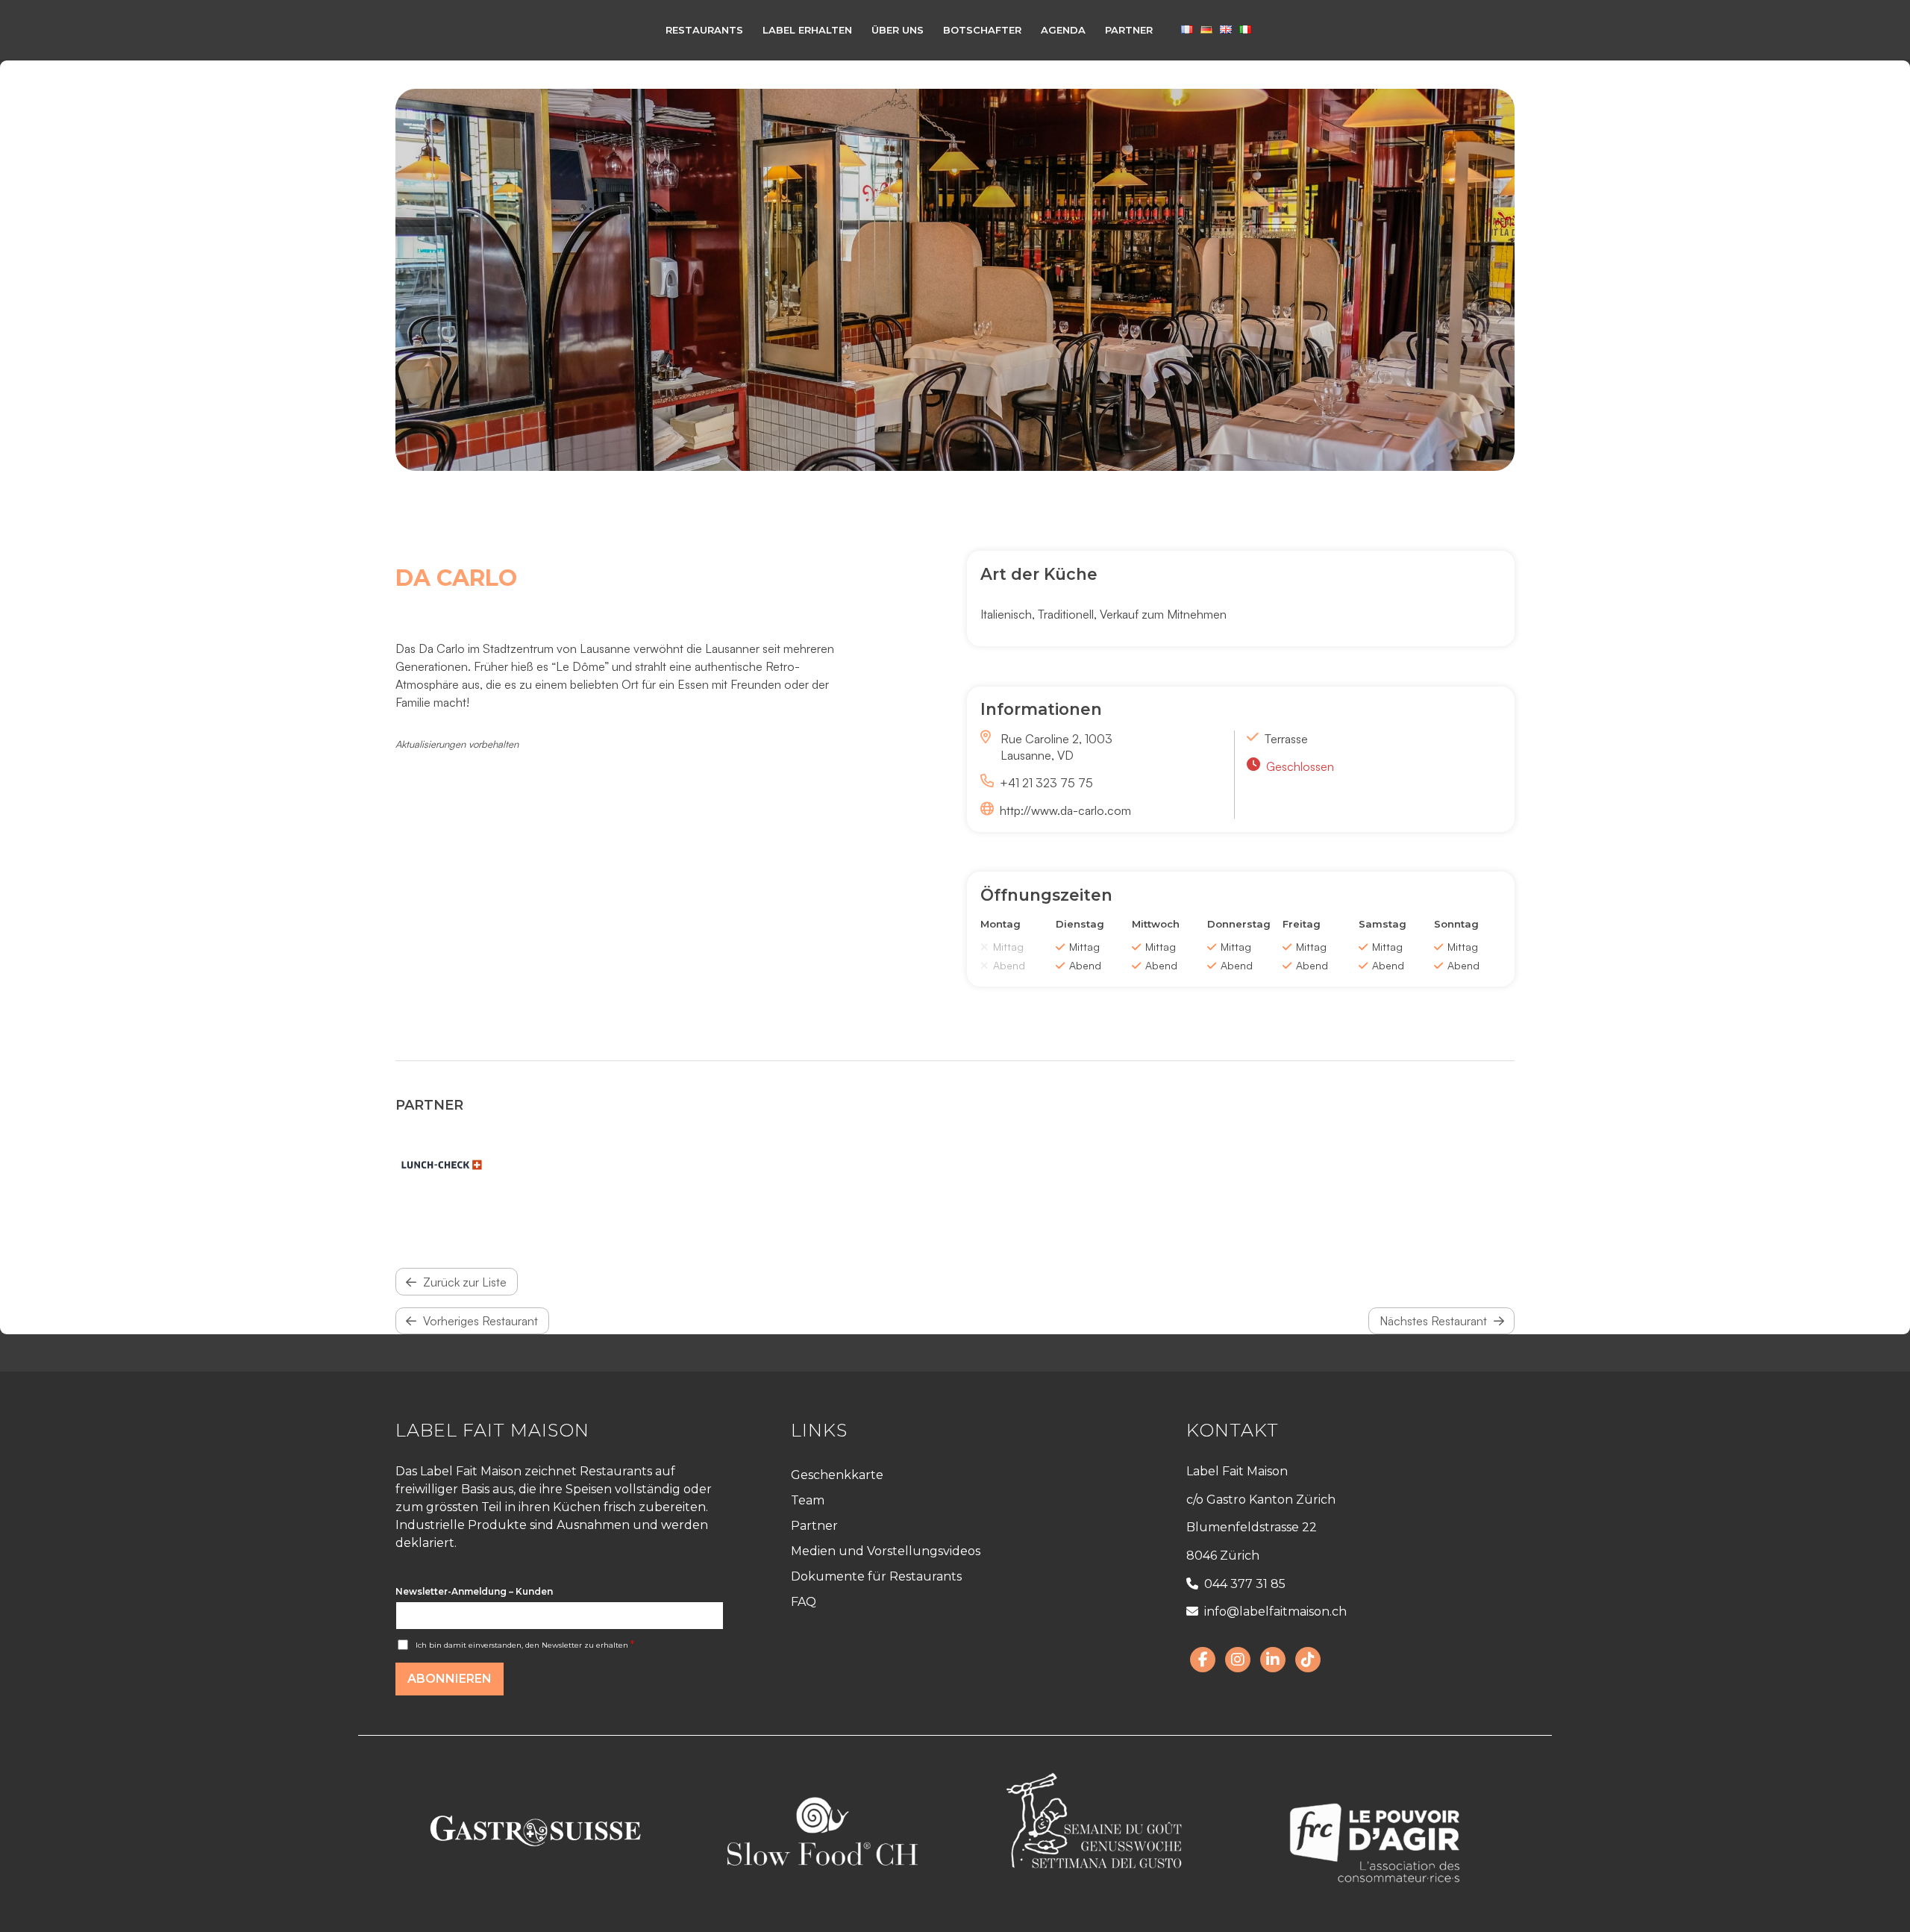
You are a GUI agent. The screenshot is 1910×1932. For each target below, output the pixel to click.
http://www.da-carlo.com (1065, 810)
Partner (814, 1526)
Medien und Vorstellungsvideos (886, 1551)
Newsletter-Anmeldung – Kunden (474, 1591)
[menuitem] (704, 30)
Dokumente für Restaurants (876, 1576)
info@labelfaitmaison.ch (1275, 1611)
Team (808, 1500)
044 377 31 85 (1245, 1584)
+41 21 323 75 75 (1046, 783)
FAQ (804, 1602)
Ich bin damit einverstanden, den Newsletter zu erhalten (525, 1645)
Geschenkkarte (837, 1475)
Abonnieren (450, 1679)
